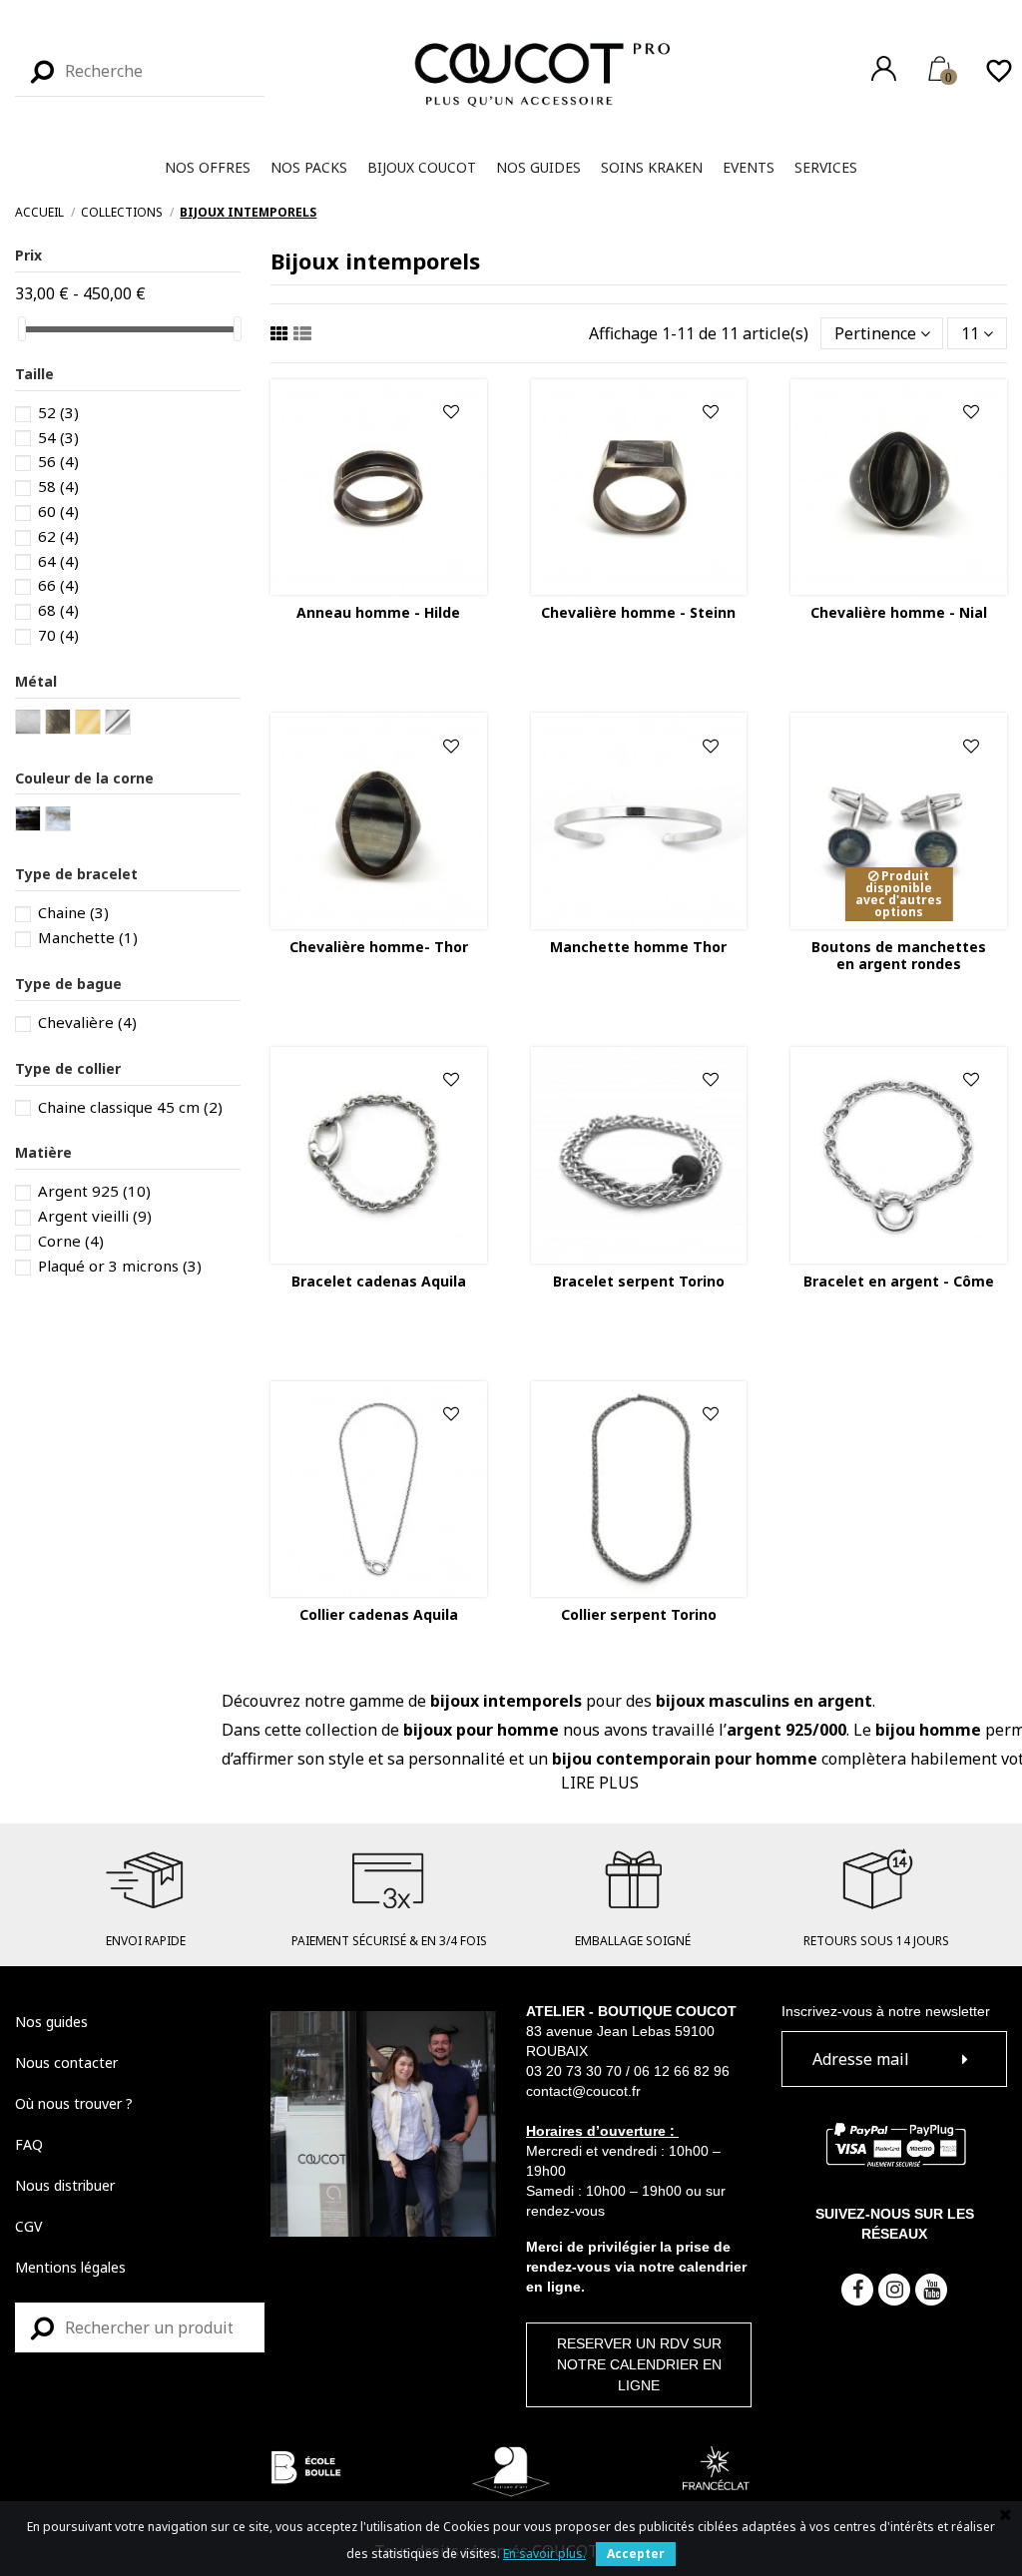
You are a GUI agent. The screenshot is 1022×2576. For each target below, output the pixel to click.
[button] (208, 168)
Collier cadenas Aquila (379, 1614)
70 (58, 635)
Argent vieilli (95, 1216)
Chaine (73, 912)
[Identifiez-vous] (884, 68)
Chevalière (87, 1022)
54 (58, 437)
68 (58, 610)
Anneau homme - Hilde (378, 612)
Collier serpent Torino (639, 1614)
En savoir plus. (544, 2554)
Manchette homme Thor (638, 947)
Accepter (636, 2554)
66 (58, 585)
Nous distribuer (65, 2185)
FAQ (29, 2144)
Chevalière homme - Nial (899, 612)
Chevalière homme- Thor (379, 947)
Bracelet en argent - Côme (899, 1281)
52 (58, 412)
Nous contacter (66, 2062)
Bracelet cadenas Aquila (379, 1281)
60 (58, 511)
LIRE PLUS (600, 1783)
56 (58, 461)
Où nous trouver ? (74, 2103)
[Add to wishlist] (451, 413)
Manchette (88, 937)
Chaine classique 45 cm (130, 1107)
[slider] (22, 329)
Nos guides (51, 2022)
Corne (71, 1241)
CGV (28, 2226)
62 (58, 536)
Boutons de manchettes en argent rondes (899, 955)
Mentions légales (70, 2267)
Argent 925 (94, 1191)
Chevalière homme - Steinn (638, 612)
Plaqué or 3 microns (120, 1266)
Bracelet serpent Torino (639, 1281)
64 (58, 561)
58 (58, 486)
